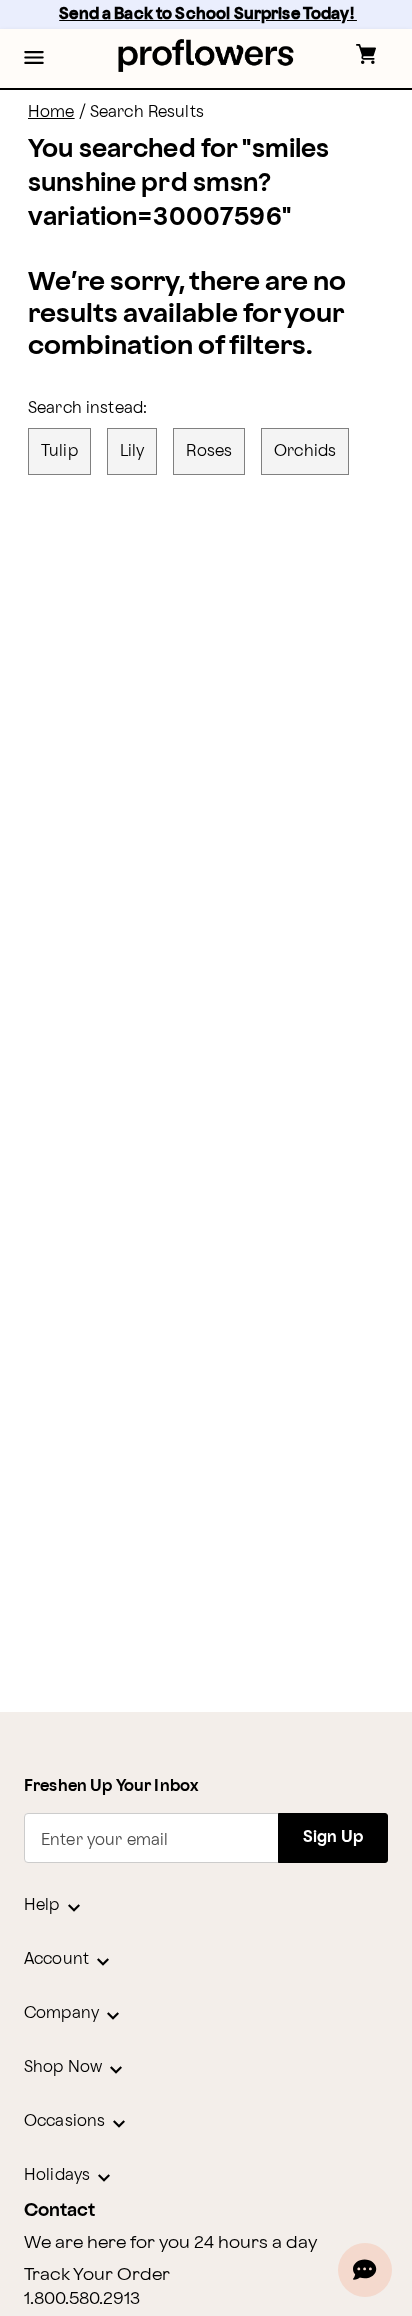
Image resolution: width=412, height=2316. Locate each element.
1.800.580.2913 (82, 2299)
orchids (305, 451)
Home (51, 112)
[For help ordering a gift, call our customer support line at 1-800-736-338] (206, 55)
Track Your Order (97, 2275)
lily (132, 451)
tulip (59, 451)
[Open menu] (34, 59)
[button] (34, 59)
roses (209, 451)
